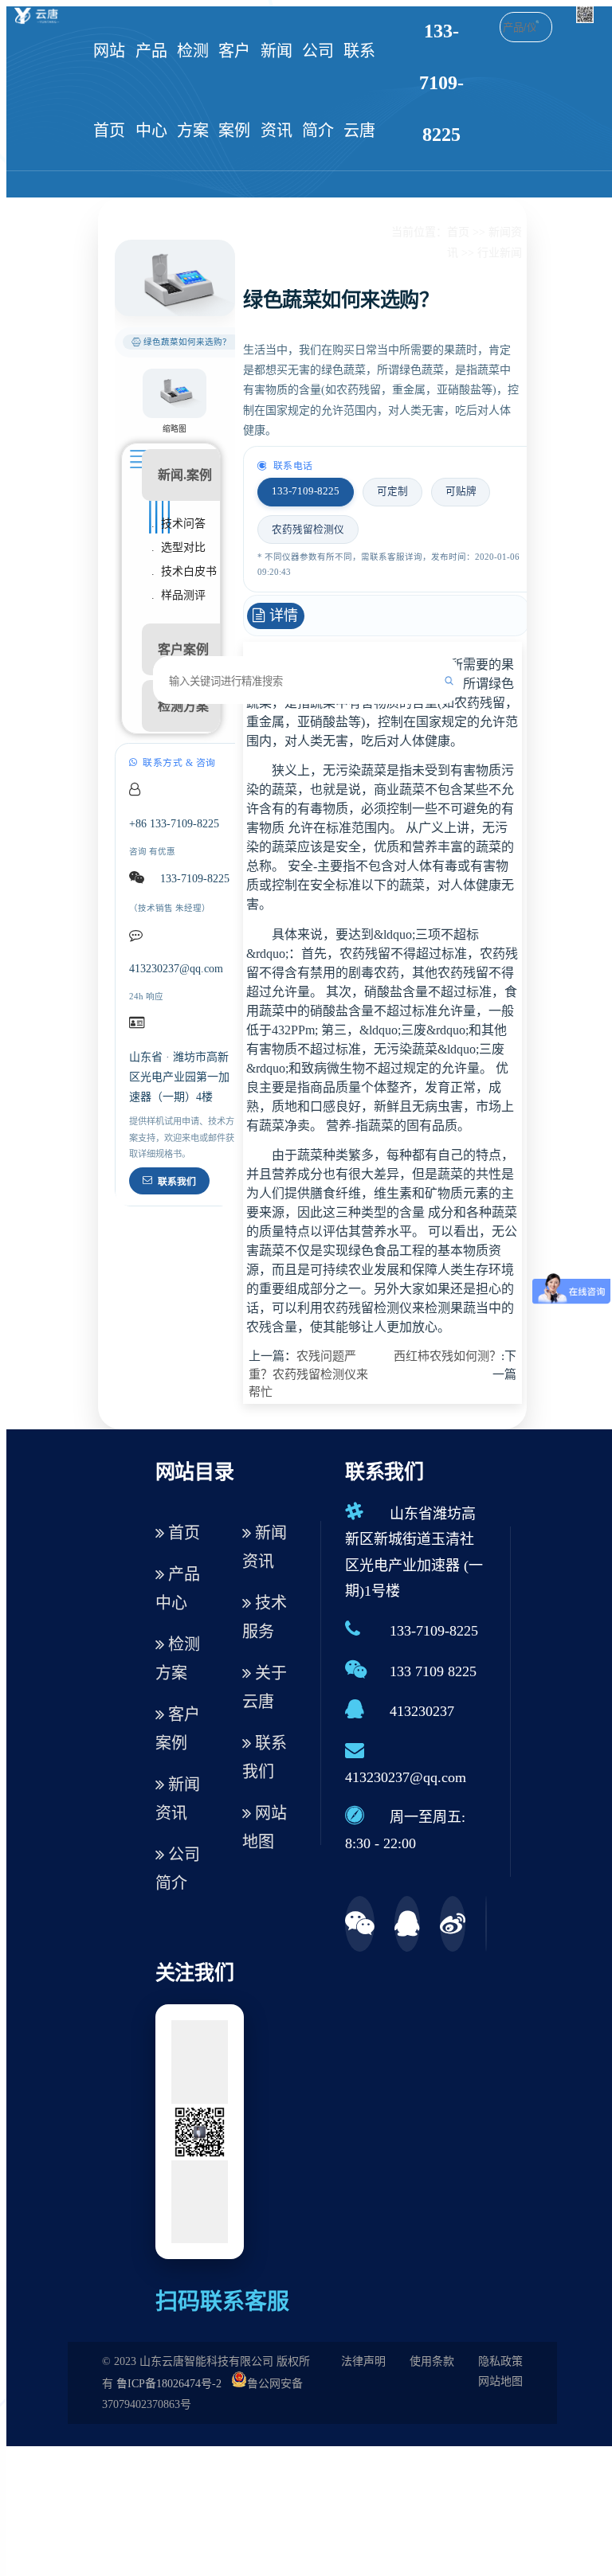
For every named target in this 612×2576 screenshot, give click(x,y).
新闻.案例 (185, 475)
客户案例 (234, 91)
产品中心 (151, 91)
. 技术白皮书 (184, 571)
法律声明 (363, 2361)
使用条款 (432, 2361)
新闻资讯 (277, 91)
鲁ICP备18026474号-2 (169, 2384)
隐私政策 (500, 2361)
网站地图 (265, 1827)
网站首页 (109, 91)
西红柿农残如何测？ (447, 1356)
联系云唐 (359, 91)
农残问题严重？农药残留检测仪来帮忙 (308, 1374)
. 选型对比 (178, 547)
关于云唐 (265, 1687)
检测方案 (193, 91)
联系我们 (177, 1182)
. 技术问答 (178, 524)
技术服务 (265, 1617)
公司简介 (318, 91)
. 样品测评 (178, 595)
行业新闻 (500, 253)
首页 (458, 232)
